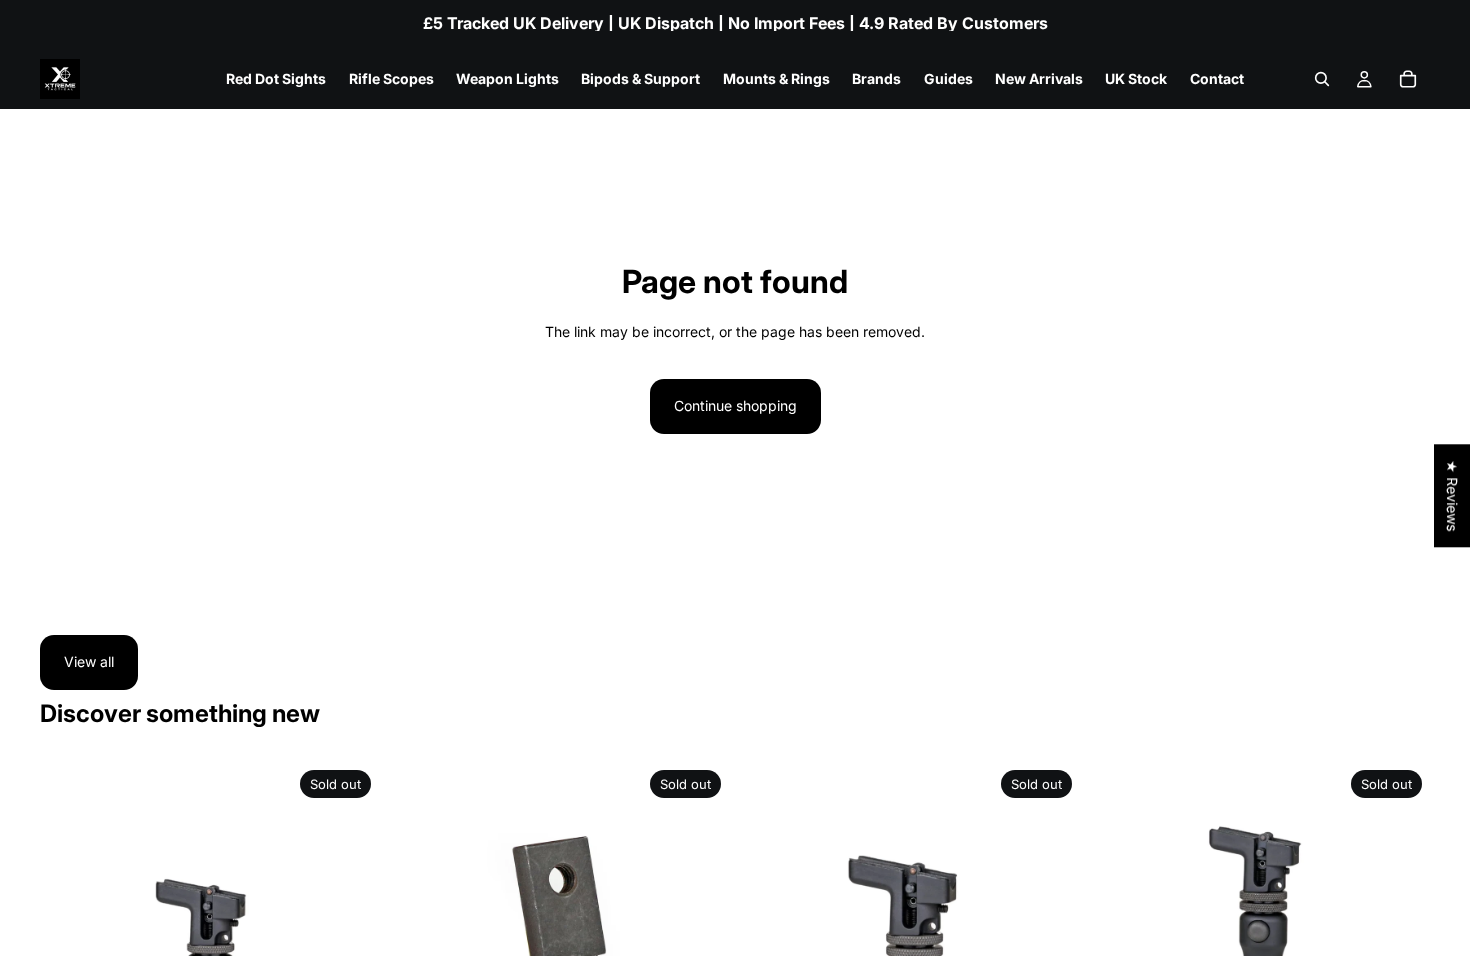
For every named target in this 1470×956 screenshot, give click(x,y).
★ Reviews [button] (1452, 495)
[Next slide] (349, 931)
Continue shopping (735, 405)
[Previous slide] (70, 931)
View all (89, 661)
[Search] (1322, 79)
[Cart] (1408, 79)
